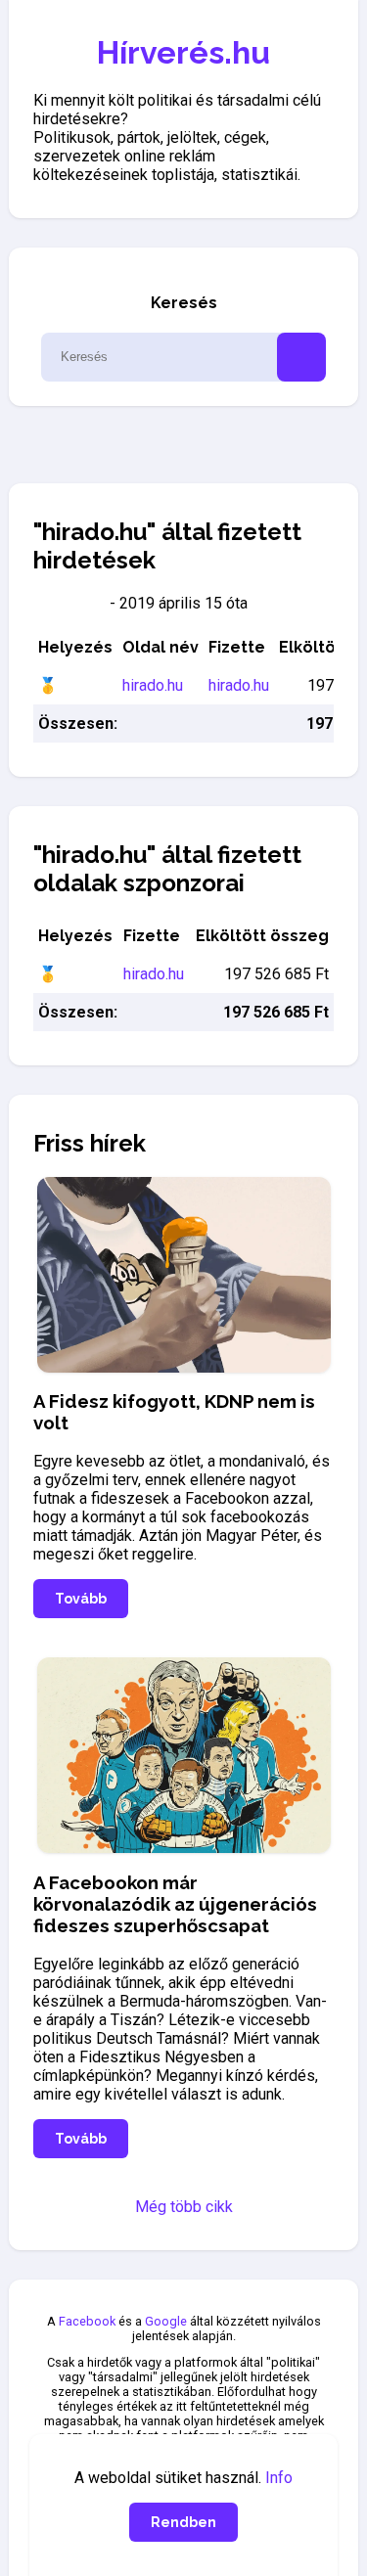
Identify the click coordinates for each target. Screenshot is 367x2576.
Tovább (81, 1599)
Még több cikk (184, 2207)
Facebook (87, 2321)
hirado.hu (153, 685)
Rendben (183, 2522)
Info (279, 2478)
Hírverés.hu (183, 52)
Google (166, 2321)
